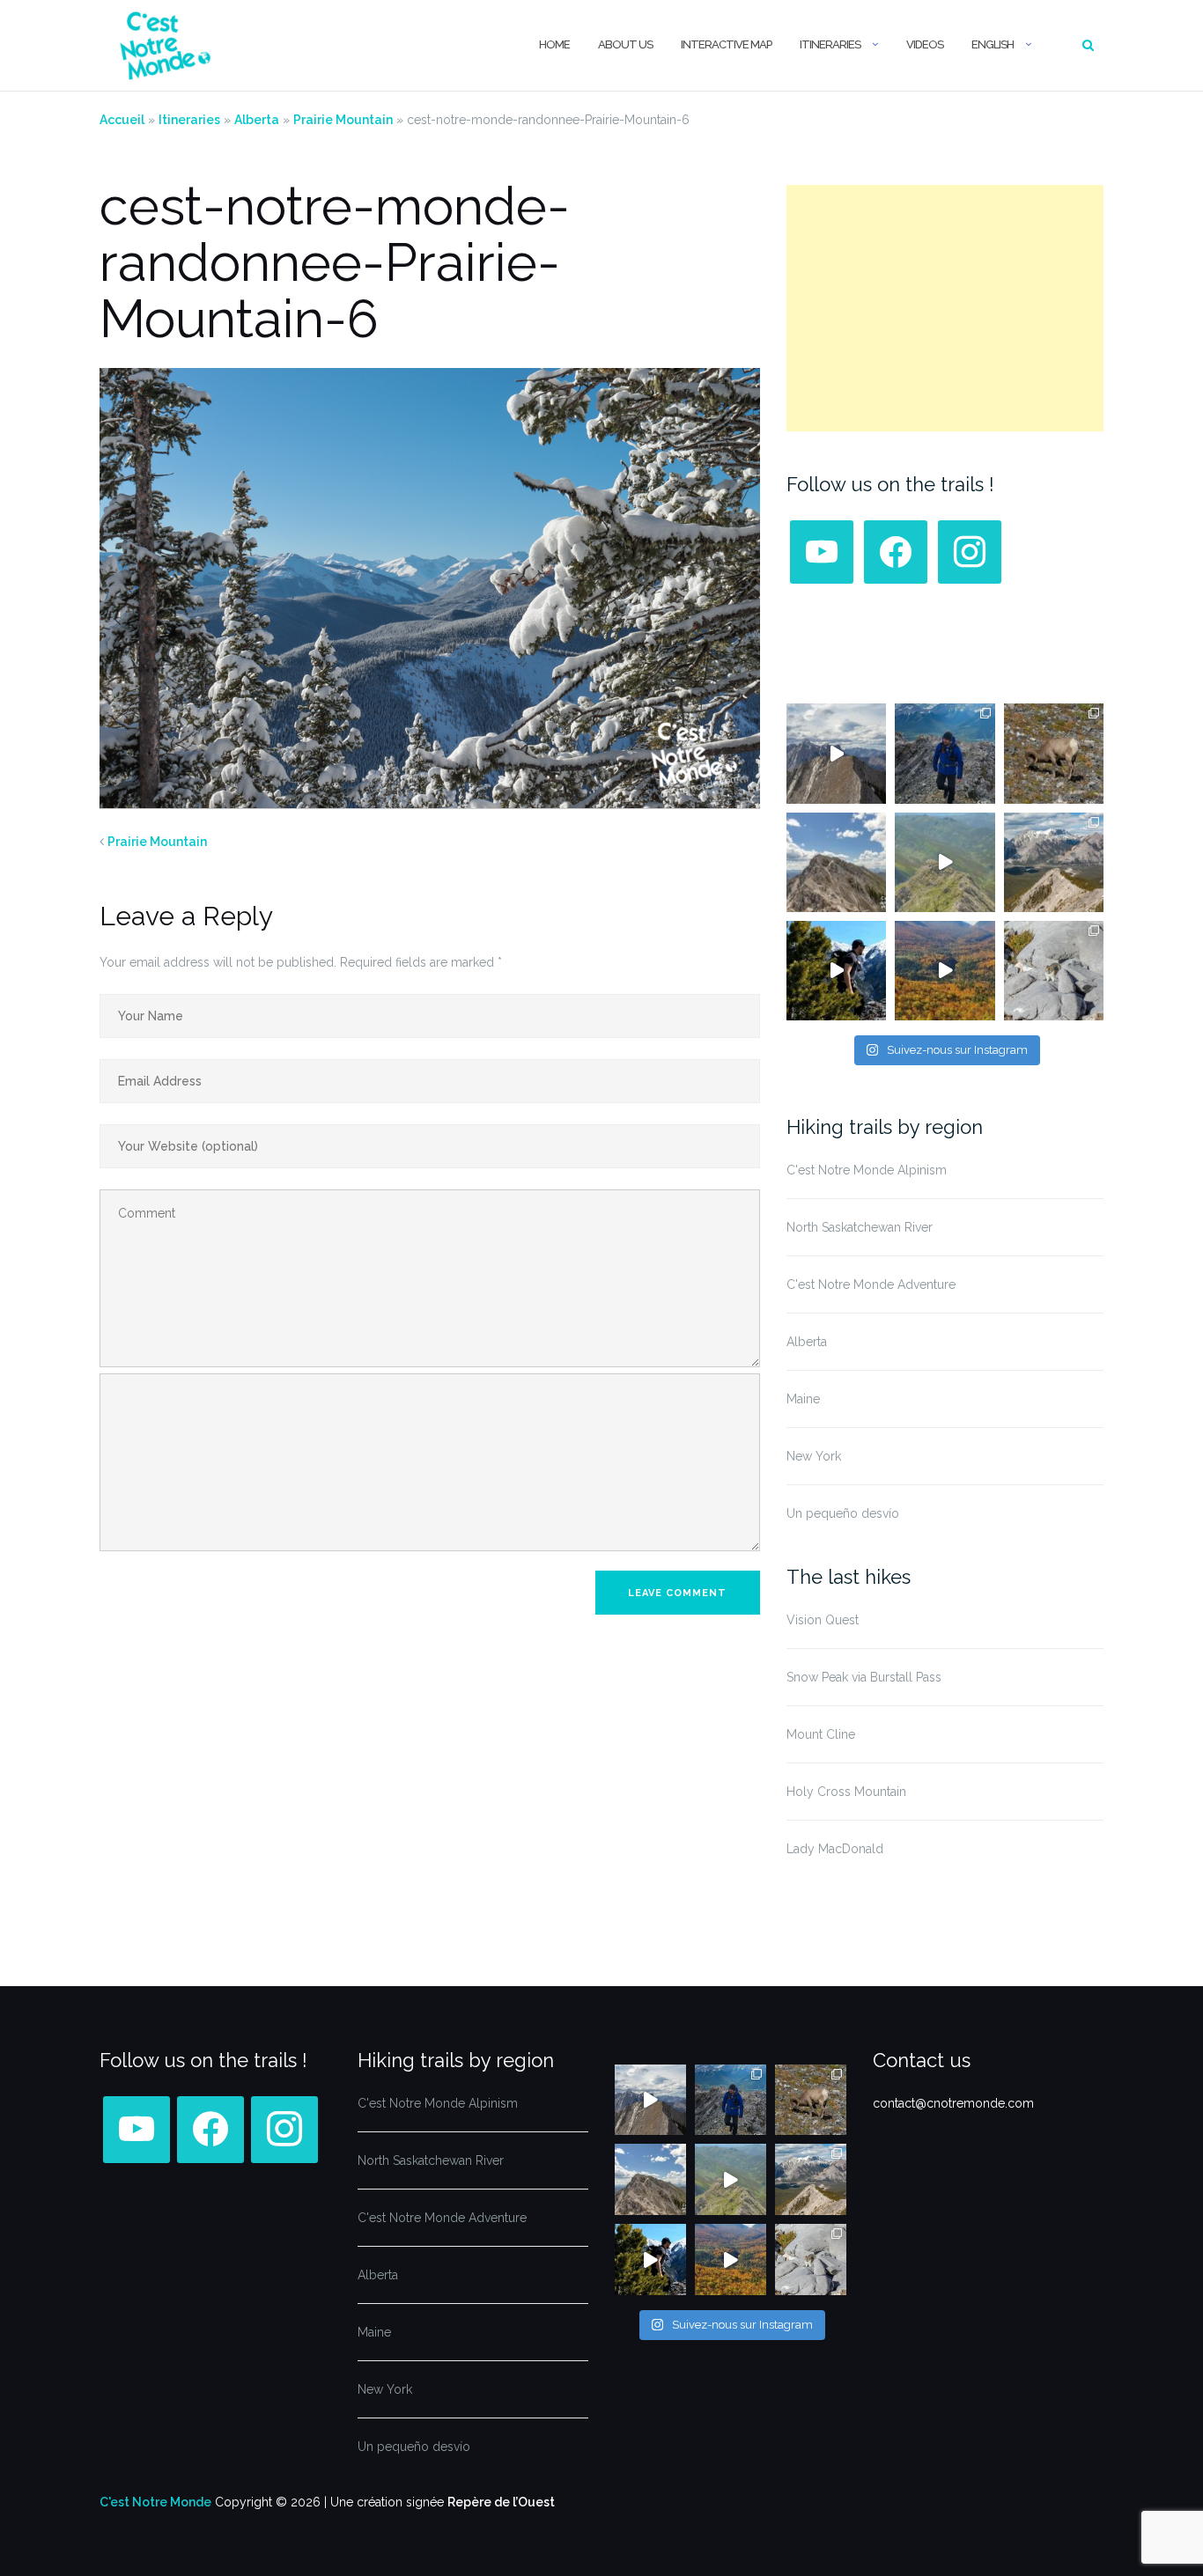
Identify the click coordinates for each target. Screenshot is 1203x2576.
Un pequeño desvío (843, 1513)
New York (814, 1456)
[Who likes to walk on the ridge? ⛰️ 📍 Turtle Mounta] (945, 862)
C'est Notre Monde (155, 2502)
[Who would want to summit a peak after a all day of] (836, 753)
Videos (925, 44)
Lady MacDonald (835, 1849)
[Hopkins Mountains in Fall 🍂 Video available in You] (945, 971)
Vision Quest (823, 1620)
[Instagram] (970, 551)
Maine (803, 1399)
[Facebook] (822, 551)
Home (554, 44)
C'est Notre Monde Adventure (871, 1284)
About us (625, 44)
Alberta (257, 120)
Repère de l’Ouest (501, 2502)
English (993, 44)
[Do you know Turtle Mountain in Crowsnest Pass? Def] (836, 862)
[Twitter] (896, 551)
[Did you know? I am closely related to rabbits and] (1054, 971)
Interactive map (726, 44)
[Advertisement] (945, 308)
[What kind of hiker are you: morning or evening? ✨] (945, 753)
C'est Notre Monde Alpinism (867, 1170)
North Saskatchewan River (860, 1227)
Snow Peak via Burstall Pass (864, 1677)
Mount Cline (821, 1734)
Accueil (122, 120)
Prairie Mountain (343, 120)
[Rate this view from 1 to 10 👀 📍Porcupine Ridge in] (1054, 862)
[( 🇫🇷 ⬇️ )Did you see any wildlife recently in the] (1054, 753)
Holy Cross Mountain (846, 1792)
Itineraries (830, 44)
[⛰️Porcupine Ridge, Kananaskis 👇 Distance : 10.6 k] (836, 971)
